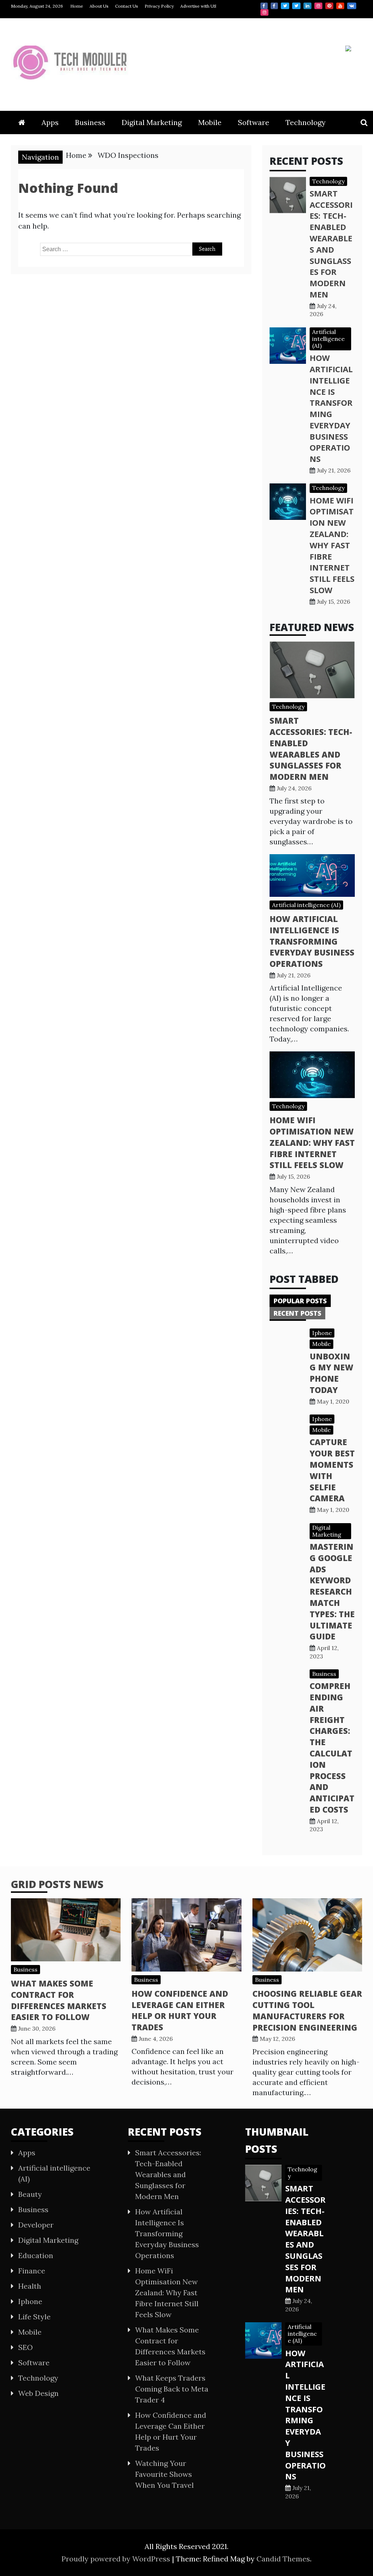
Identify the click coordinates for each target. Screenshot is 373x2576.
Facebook (264, 6)
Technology (306, 122)
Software (254, 122)
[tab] (300, 1301)
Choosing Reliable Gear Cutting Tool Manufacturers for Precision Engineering (307, 2010)
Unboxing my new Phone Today (331, 1373)
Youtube (340, 6)
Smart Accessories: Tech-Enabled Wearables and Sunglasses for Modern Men (331, 244)
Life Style (34, 2317)
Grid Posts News (57, 1884)
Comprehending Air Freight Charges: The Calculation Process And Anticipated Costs (332, 1748)
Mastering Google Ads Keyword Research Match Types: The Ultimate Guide (332, 1591)
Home (77, 6)
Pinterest (329, 6)
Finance (32, 2271)
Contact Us (127, 6)
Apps (50, 122)
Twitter (285, 6)
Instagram (318, 6)
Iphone (322, 1333)
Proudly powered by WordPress (117, 2559)
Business (90, 122)
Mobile (210, 122)
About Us (99, 6)
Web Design (38, 2393)
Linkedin (307, 6)
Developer (36, 2225)
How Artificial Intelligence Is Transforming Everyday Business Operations (331, 408)
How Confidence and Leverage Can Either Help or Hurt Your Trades (180, 2010)
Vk (352, 6)
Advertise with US (198, 6)
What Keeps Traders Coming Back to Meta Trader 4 (172, 2389)
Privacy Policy (159, 6)
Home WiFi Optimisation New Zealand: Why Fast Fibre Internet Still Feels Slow (332, 545)
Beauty (30, 2194)
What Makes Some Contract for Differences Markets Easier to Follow (59, 2000)
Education (36, 2255)
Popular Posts (300, 1301)
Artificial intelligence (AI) (328, 339)
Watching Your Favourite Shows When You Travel (164, 2474)
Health (30, 2286)
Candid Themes (283, 2559)
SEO (25, 2347)
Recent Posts (297, 1313)
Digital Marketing (152, 122)
